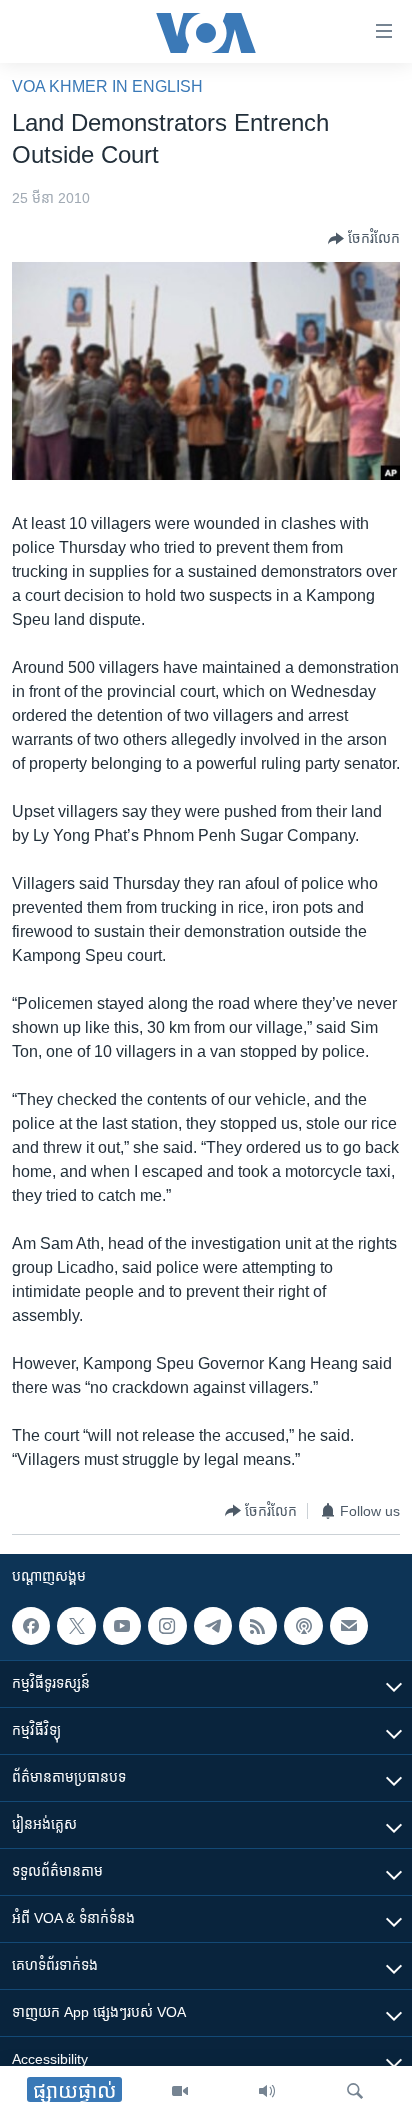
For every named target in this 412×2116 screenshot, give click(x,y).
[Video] (180, 2091)
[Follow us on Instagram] (167, 1626)
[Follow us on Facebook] (31, 1626)
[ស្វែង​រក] (355, 2091)
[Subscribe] (349, 1626)
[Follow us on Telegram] (213, 1626)
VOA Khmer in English (107, 86)
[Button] (364, 239)
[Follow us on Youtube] (122, 1626)
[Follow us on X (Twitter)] (76, 1626)
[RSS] (258, 1626)
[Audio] (267, 2091)
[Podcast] (303, 1626)
